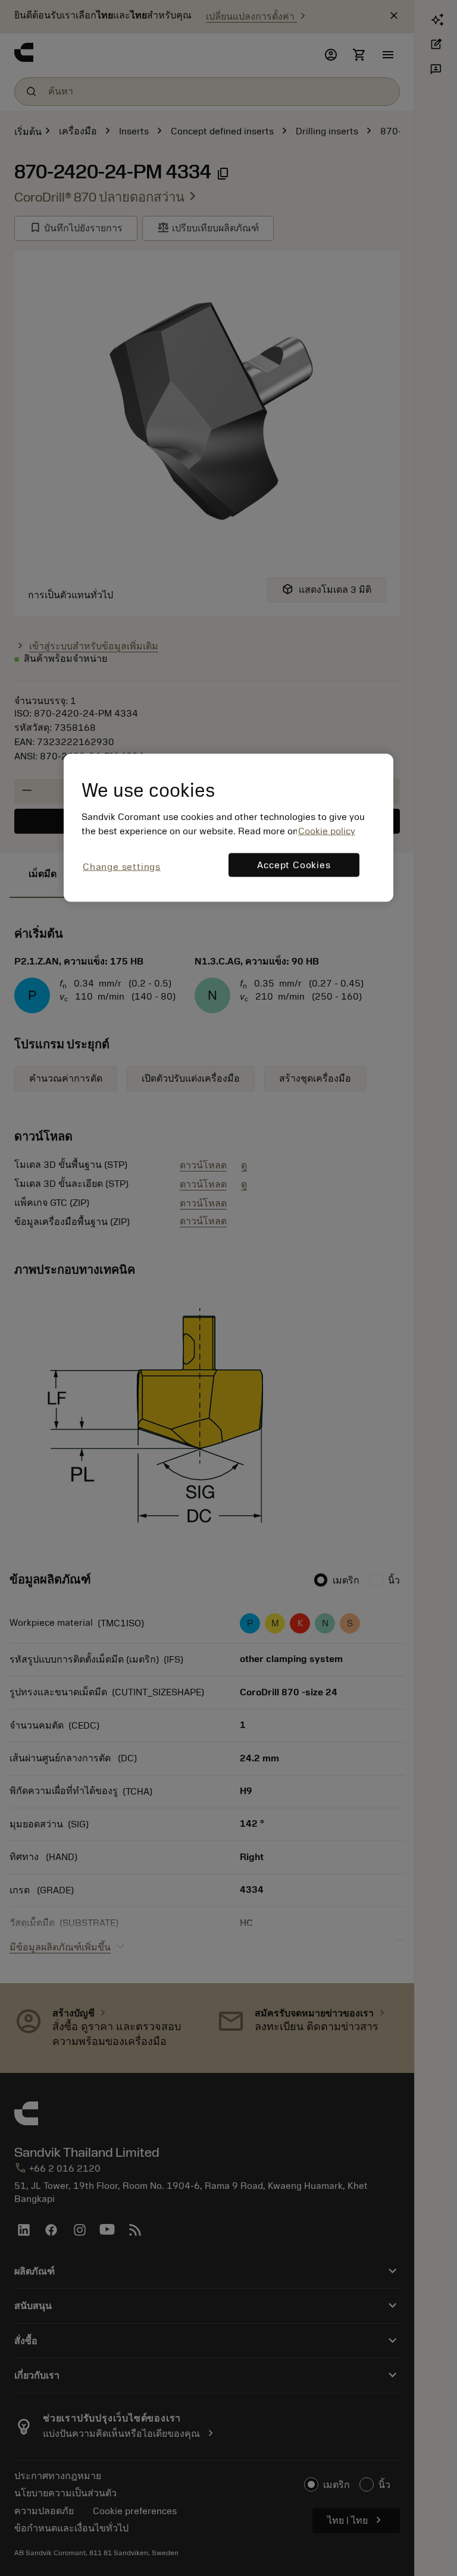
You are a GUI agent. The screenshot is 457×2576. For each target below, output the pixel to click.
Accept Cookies (294, 865)
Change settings (122, 867)
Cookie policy (327, 831)
